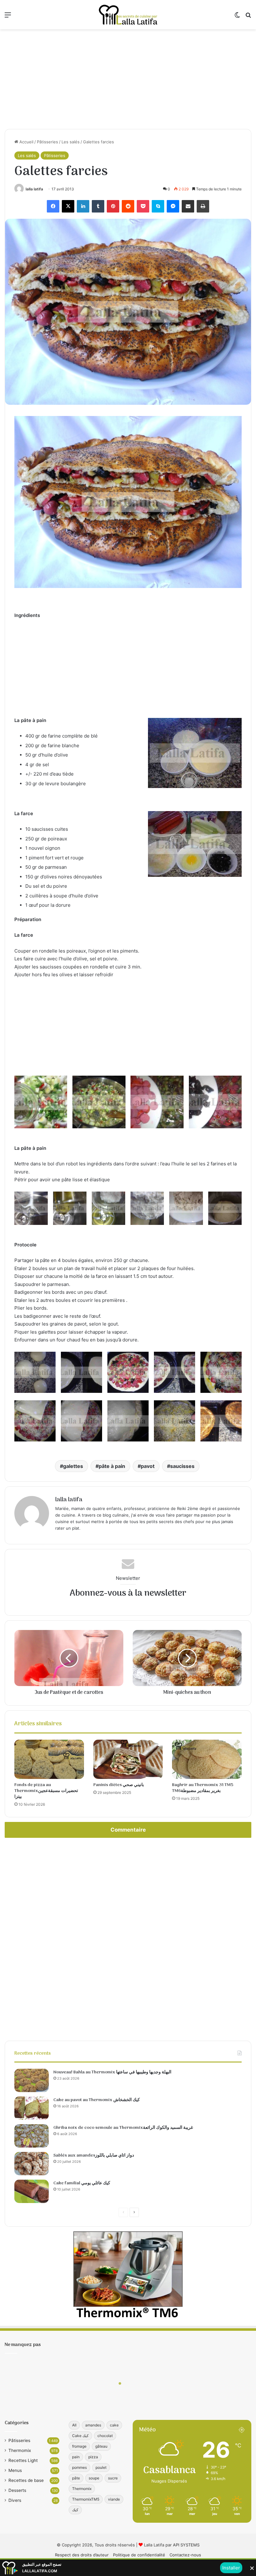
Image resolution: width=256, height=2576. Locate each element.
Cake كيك (80, 2436)
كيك (75, 2510)
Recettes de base (26, 2480)
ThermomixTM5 (86, 2499)
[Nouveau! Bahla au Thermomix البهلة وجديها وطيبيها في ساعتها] (32, 2080)
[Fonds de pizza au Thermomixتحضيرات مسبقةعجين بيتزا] (49, 1759)
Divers (15, 2500)
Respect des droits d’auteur (82, 2555)
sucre (113, 2478)
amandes (93, 2425)
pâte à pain (112, 1466)
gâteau (101, 2446)
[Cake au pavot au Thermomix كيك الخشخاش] (32, 2108)
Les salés (71, 142)
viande (114, 2499)
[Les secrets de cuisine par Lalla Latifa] (128, 15)
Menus (15, 2470)
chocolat (105, 2436)
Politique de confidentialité (139, 2555)
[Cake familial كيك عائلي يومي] (32, 2191)
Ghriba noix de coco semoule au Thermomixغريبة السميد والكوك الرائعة (123, 2128)
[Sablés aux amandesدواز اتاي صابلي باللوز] (32, 2164)
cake (114, 2425)
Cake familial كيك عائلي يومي (82, 2183)
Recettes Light (23, 2460)
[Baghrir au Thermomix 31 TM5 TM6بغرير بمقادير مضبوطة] (207, 1759)
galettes (73, 1466)
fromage (79, 2446)
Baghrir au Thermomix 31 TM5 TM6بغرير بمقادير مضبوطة (203, 1788)
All (74, 2425)
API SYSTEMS (186, 2545)
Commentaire (128, 1830)
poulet (101, 2467)
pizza (93, 2457)
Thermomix (20, 2450)
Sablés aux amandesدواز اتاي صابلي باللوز (94, 2155)
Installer (231, 2568)
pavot (148, 1466)
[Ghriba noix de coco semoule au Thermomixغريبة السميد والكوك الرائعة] (32, 2136)
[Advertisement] (128, 79)
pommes (79, 2467)
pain (76, 2457)
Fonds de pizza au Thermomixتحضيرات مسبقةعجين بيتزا (46, 1791)
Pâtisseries (47, 142)
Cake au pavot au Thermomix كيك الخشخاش (97, 2100)
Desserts (17, 2490)
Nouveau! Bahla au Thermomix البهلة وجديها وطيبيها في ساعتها (112, 2072)
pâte (76, 2478)
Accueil (26, 142)
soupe (94, 2478)
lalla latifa (34, 189)
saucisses (182, 1466)
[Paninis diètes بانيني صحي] (128, 1759)
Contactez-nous (185, 2555)
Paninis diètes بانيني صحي (119, 1785)
